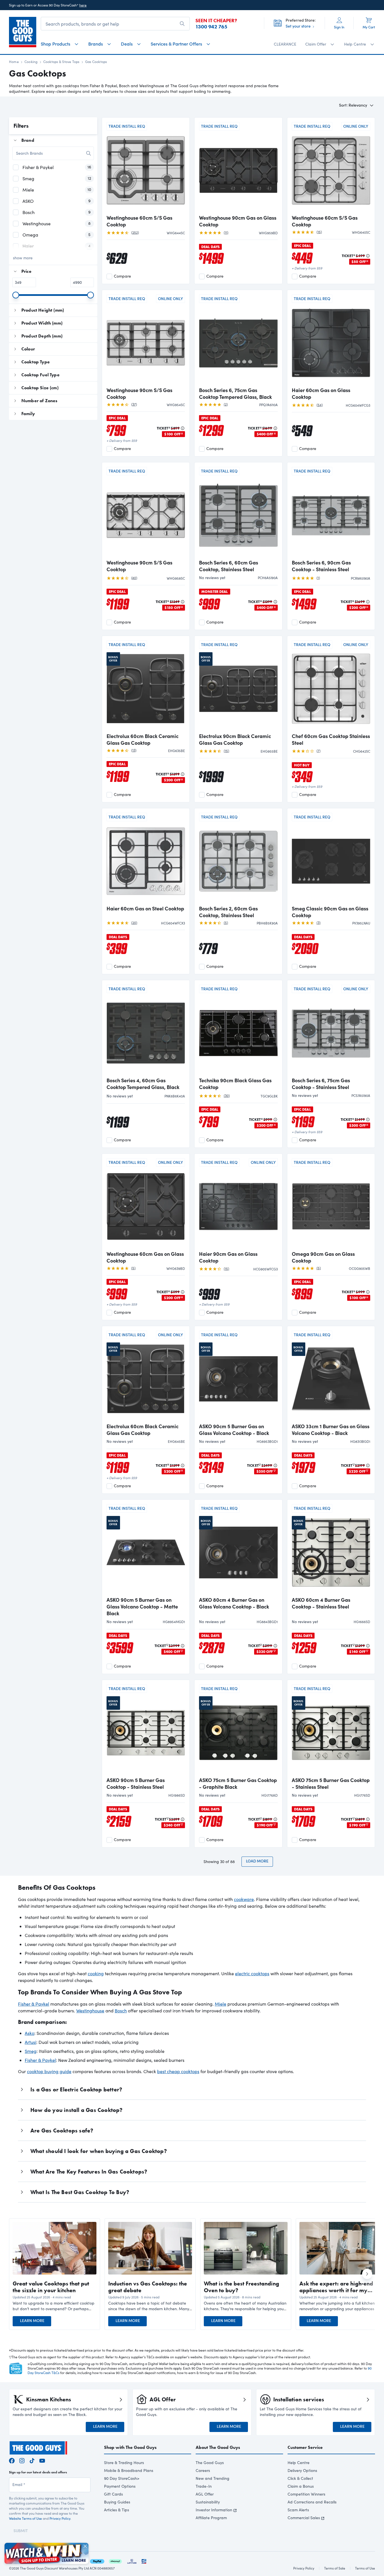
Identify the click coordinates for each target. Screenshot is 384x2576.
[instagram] (22, 2460)
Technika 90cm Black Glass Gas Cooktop (235, 1084)
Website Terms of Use (25, 2518)
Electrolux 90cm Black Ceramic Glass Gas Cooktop (235, 739)
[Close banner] (85, 2546)
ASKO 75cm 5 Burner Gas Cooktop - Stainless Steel (331, 1783)
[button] (55, 2306)
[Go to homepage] (23, 32)
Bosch (121, 2011)
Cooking (31, 62)
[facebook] (12, 2460)
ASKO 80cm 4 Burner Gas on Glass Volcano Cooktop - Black (234, 1603)
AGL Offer (205, 2494)
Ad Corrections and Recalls (312, 2502)
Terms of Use (365, 2568)
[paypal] (97, 2560)
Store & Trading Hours (124, 2463)
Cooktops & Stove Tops (61, 62)
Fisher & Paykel (34, 2004)
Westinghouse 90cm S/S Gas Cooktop (139, 393)
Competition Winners (306, 2494)
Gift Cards (113, 2494)
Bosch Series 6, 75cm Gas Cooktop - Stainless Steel (321, 1084)
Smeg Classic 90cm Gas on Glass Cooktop (330, 912)
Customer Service (305, 2447)
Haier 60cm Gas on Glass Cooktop (321, 393)
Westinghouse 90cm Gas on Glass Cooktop (238, 221)
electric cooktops (252, 1973)
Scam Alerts (298, 2510)
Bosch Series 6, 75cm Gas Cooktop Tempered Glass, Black (235, 393)
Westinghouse (90, 2011)
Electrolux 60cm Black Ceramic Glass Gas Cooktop (143, 739)
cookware (244, 1899)
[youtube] (42, 2460)
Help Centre (299, 2463)
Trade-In (204, 2486)
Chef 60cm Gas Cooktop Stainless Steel (331, 739)
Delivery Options (302, 2470)
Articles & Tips (117, 2510)
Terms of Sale (335, 2568)
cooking (96, 1973)
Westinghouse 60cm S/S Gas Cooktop (139, 221)
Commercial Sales (304, 2518)
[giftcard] (144, 2560)
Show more (23, 258)
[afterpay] (115, 2560)
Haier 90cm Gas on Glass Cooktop (228, 1257)
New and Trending (213, 2478)
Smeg (31, 2051)
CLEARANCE (285, 44)
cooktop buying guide (49, 2071)
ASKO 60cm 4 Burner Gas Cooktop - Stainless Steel (321, 1603)
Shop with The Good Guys (130, 2447)
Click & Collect (300, 2478)
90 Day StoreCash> (122, 2478)
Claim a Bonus (301, 2486)
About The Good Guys (218, 2447)
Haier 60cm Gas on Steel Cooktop (145, 908)
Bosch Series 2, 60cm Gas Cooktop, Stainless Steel (228, 912)
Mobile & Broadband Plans (129, 2470)
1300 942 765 (211, 27)
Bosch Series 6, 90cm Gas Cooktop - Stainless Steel (321, 566)
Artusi (31, 2042)
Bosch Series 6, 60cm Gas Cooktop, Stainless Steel (229, 566)
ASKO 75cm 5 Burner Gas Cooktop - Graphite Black (238, 1783)
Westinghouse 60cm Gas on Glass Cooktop (145, 1257)
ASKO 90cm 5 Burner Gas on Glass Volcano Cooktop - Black (234, 1430)
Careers (203, 2470)
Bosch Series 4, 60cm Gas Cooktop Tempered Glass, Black (143, 1084)
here (83, 5)
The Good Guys (210, 2463)
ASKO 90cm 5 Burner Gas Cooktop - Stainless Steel (136, 1783)
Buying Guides (117, 2502)
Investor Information (214, 2510)
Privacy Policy (60, 2518)
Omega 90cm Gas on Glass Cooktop (323, 1257)
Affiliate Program (211, 2518)
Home (14, 62)
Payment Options (120, 2486)
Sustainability (208, 2502)
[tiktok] (32, 2460)
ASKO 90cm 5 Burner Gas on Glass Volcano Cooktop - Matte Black (142, 1607)
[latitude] (132, 2560)
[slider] (16, 295)
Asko (30, 2033)
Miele (221, 2004)
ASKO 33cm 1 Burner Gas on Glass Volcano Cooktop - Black (331, 1430)
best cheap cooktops (178, 2071)
